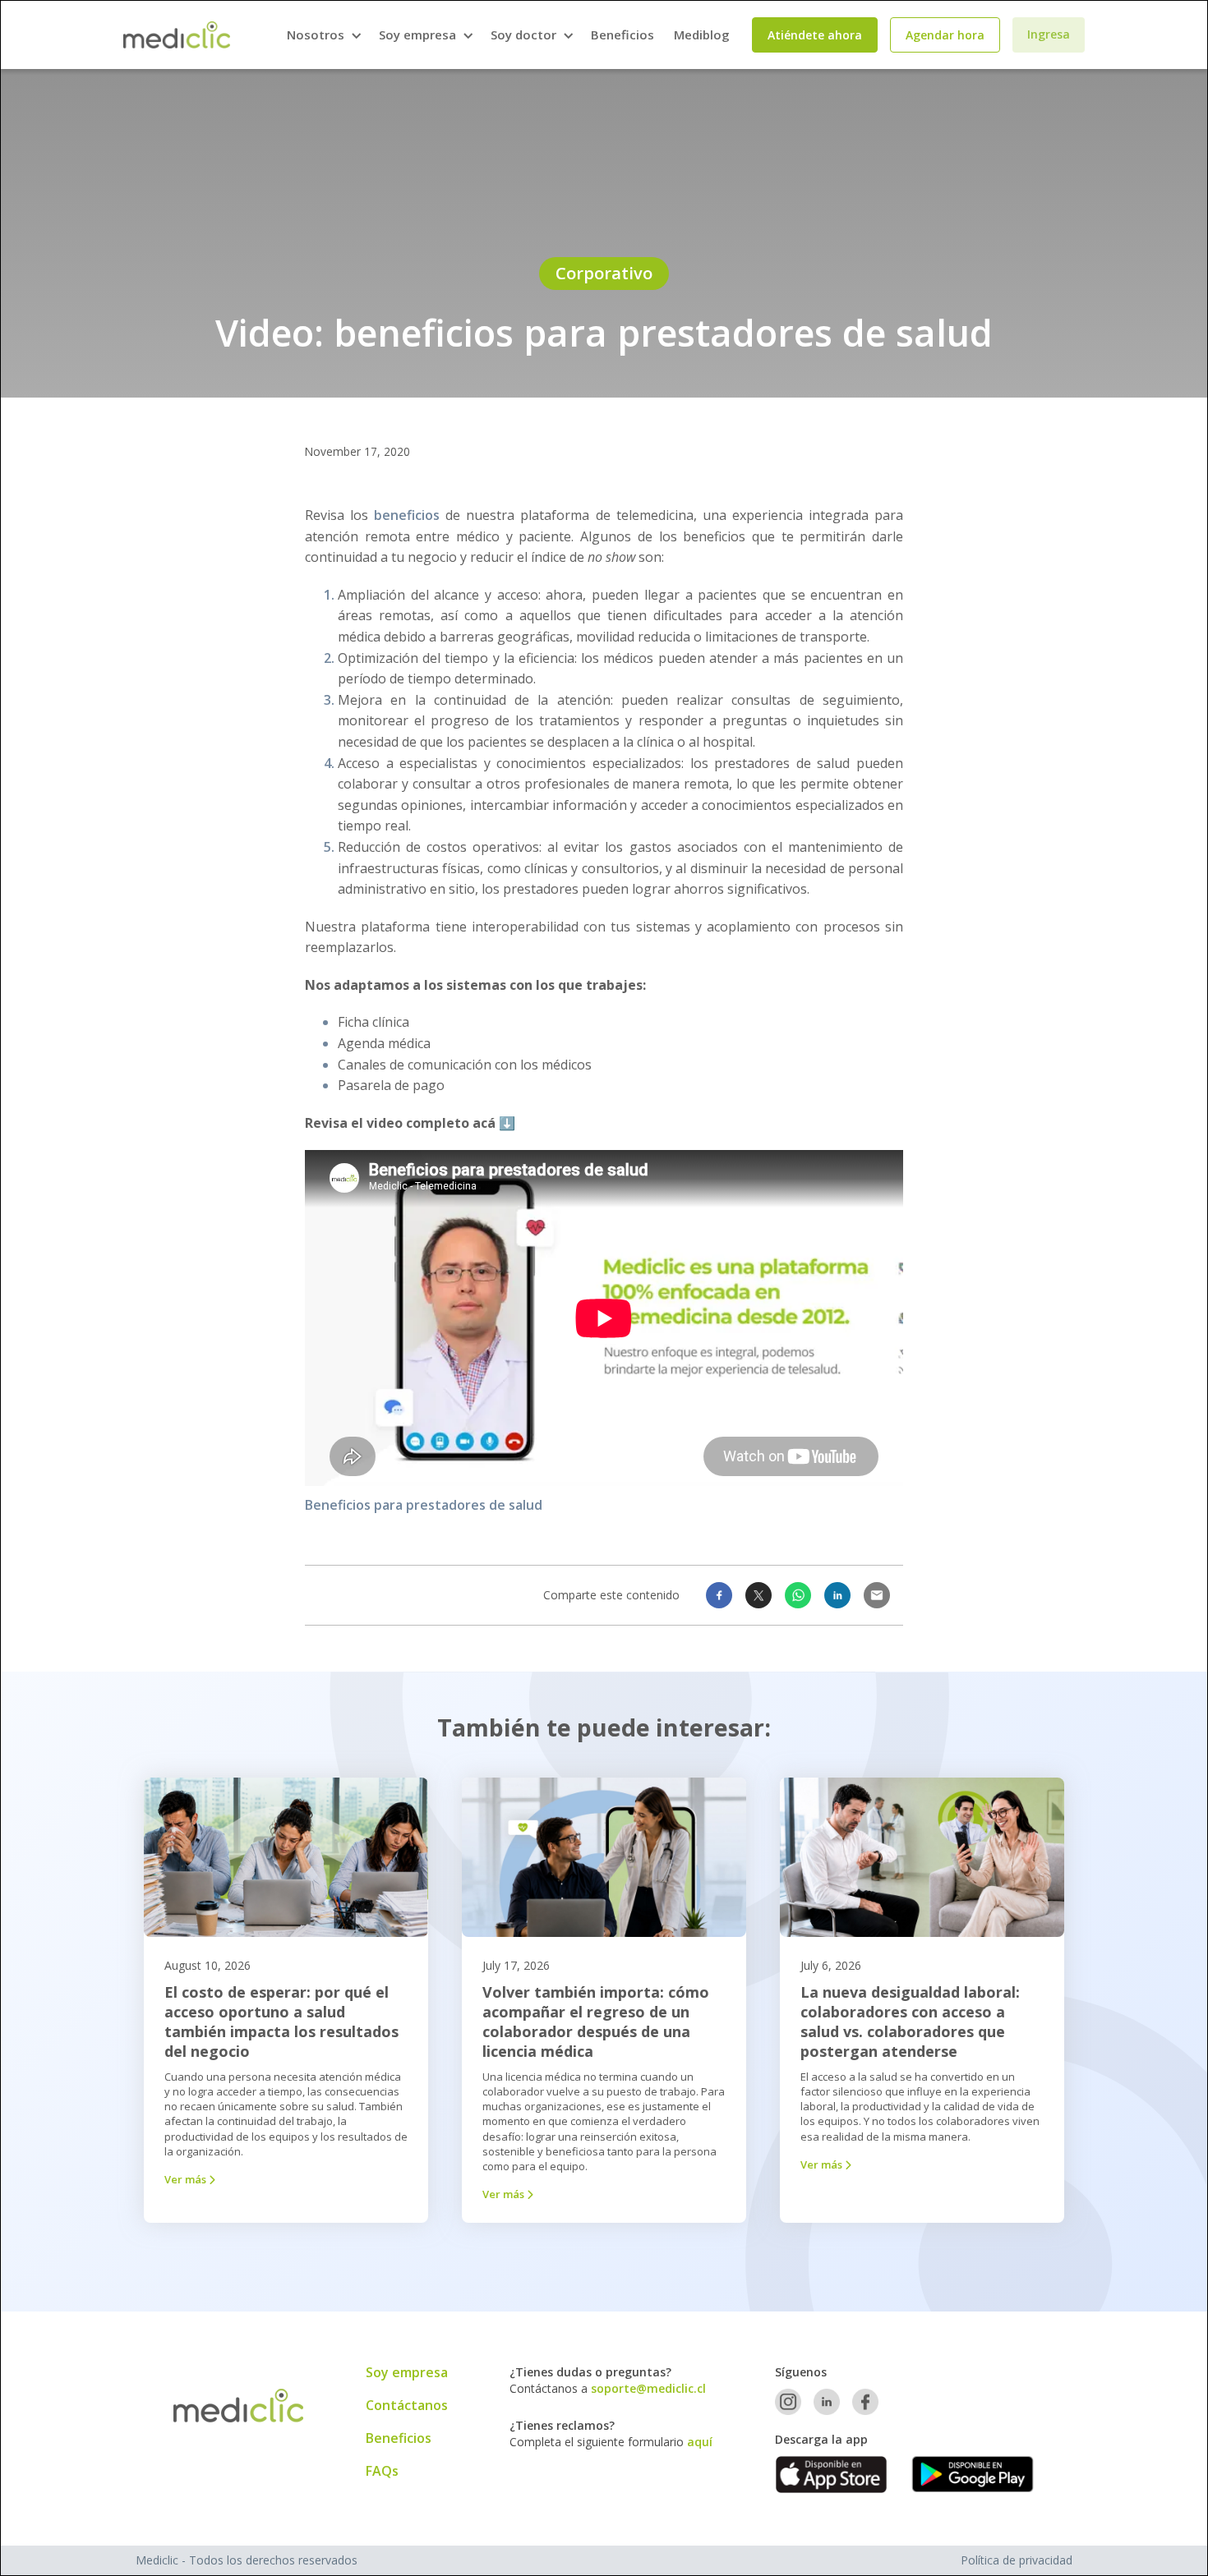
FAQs (382, 2471)
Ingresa (1049, 34)
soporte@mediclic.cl (648, 2388)
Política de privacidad (1017, 2560)
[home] (177, 35)
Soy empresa (407, 2372)
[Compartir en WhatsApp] (798, 1595)
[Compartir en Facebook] (719, 1595)
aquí (700, 2442)
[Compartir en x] (758, 1595)
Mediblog (702, 34)
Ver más (190, 2179)
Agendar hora (945, 35)
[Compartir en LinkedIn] (837, 1595)
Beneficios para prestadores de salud (424, 1505)
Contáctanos (407, 2405)
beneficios (407, 515)
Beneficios (622, 34)
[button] (323, 35)
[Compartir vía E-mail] (877, 1595)
